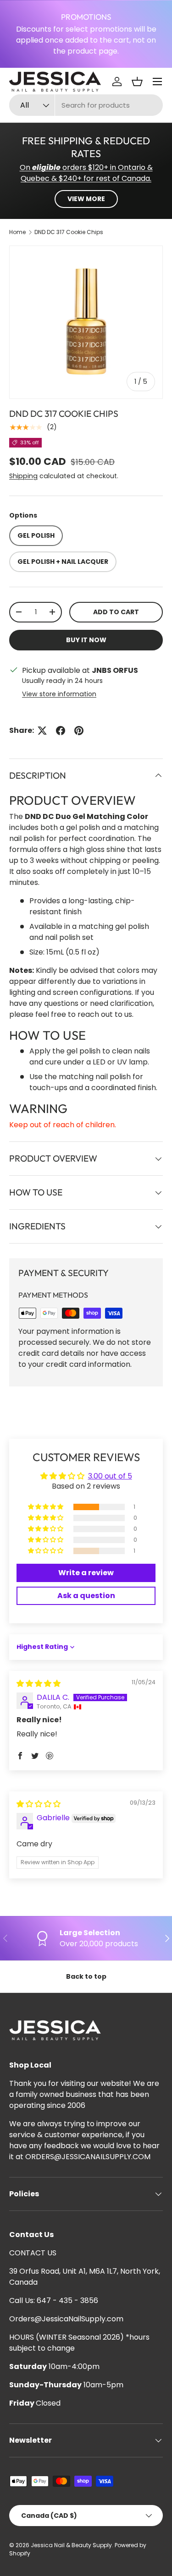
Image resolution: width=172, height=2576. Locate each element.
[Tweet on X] (42, 731)
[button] (137, 82)
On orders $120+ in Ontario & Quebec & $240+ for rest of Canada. (86, 173)
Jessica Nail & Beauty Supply (71, 2545)
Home (17, 232)
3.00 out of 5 (110, 1476)
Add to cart (116, 612)
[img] (39, 1684)
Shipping (23, 476)
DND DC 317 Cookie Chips (69, 232)
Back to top (86, 1976)
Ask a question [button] (86, 1596)
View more (86, 199)
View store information (59, 694)
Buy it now (86, 640)
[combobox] (86, 105)
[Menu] (157, 82)
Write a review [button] (86, 1573)
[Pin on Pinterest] (79, 731)
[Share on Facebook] (61, 731)
